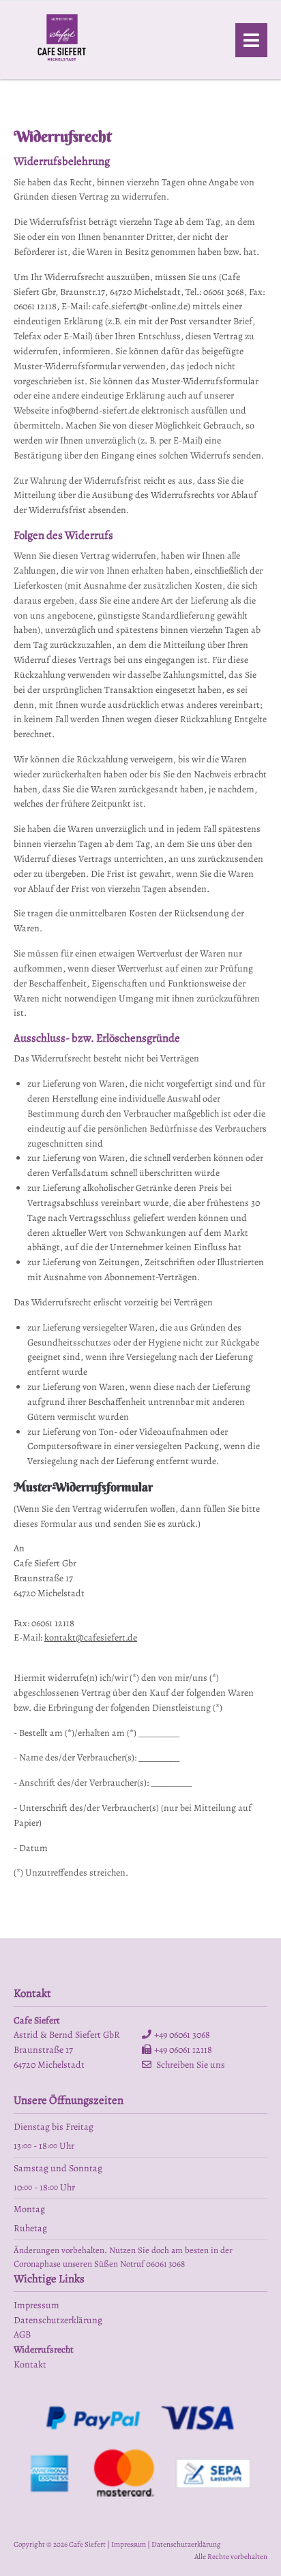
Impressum (129, 2544)
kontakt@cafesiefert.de (91, 1638)
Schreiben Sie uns (191, 2065)
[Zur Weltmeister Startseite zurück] (62, 62)
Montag (29, 2209)
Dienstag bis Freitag (54, 2127)
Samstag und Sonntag (58, 2168)
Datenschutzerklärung (186, 2544)
